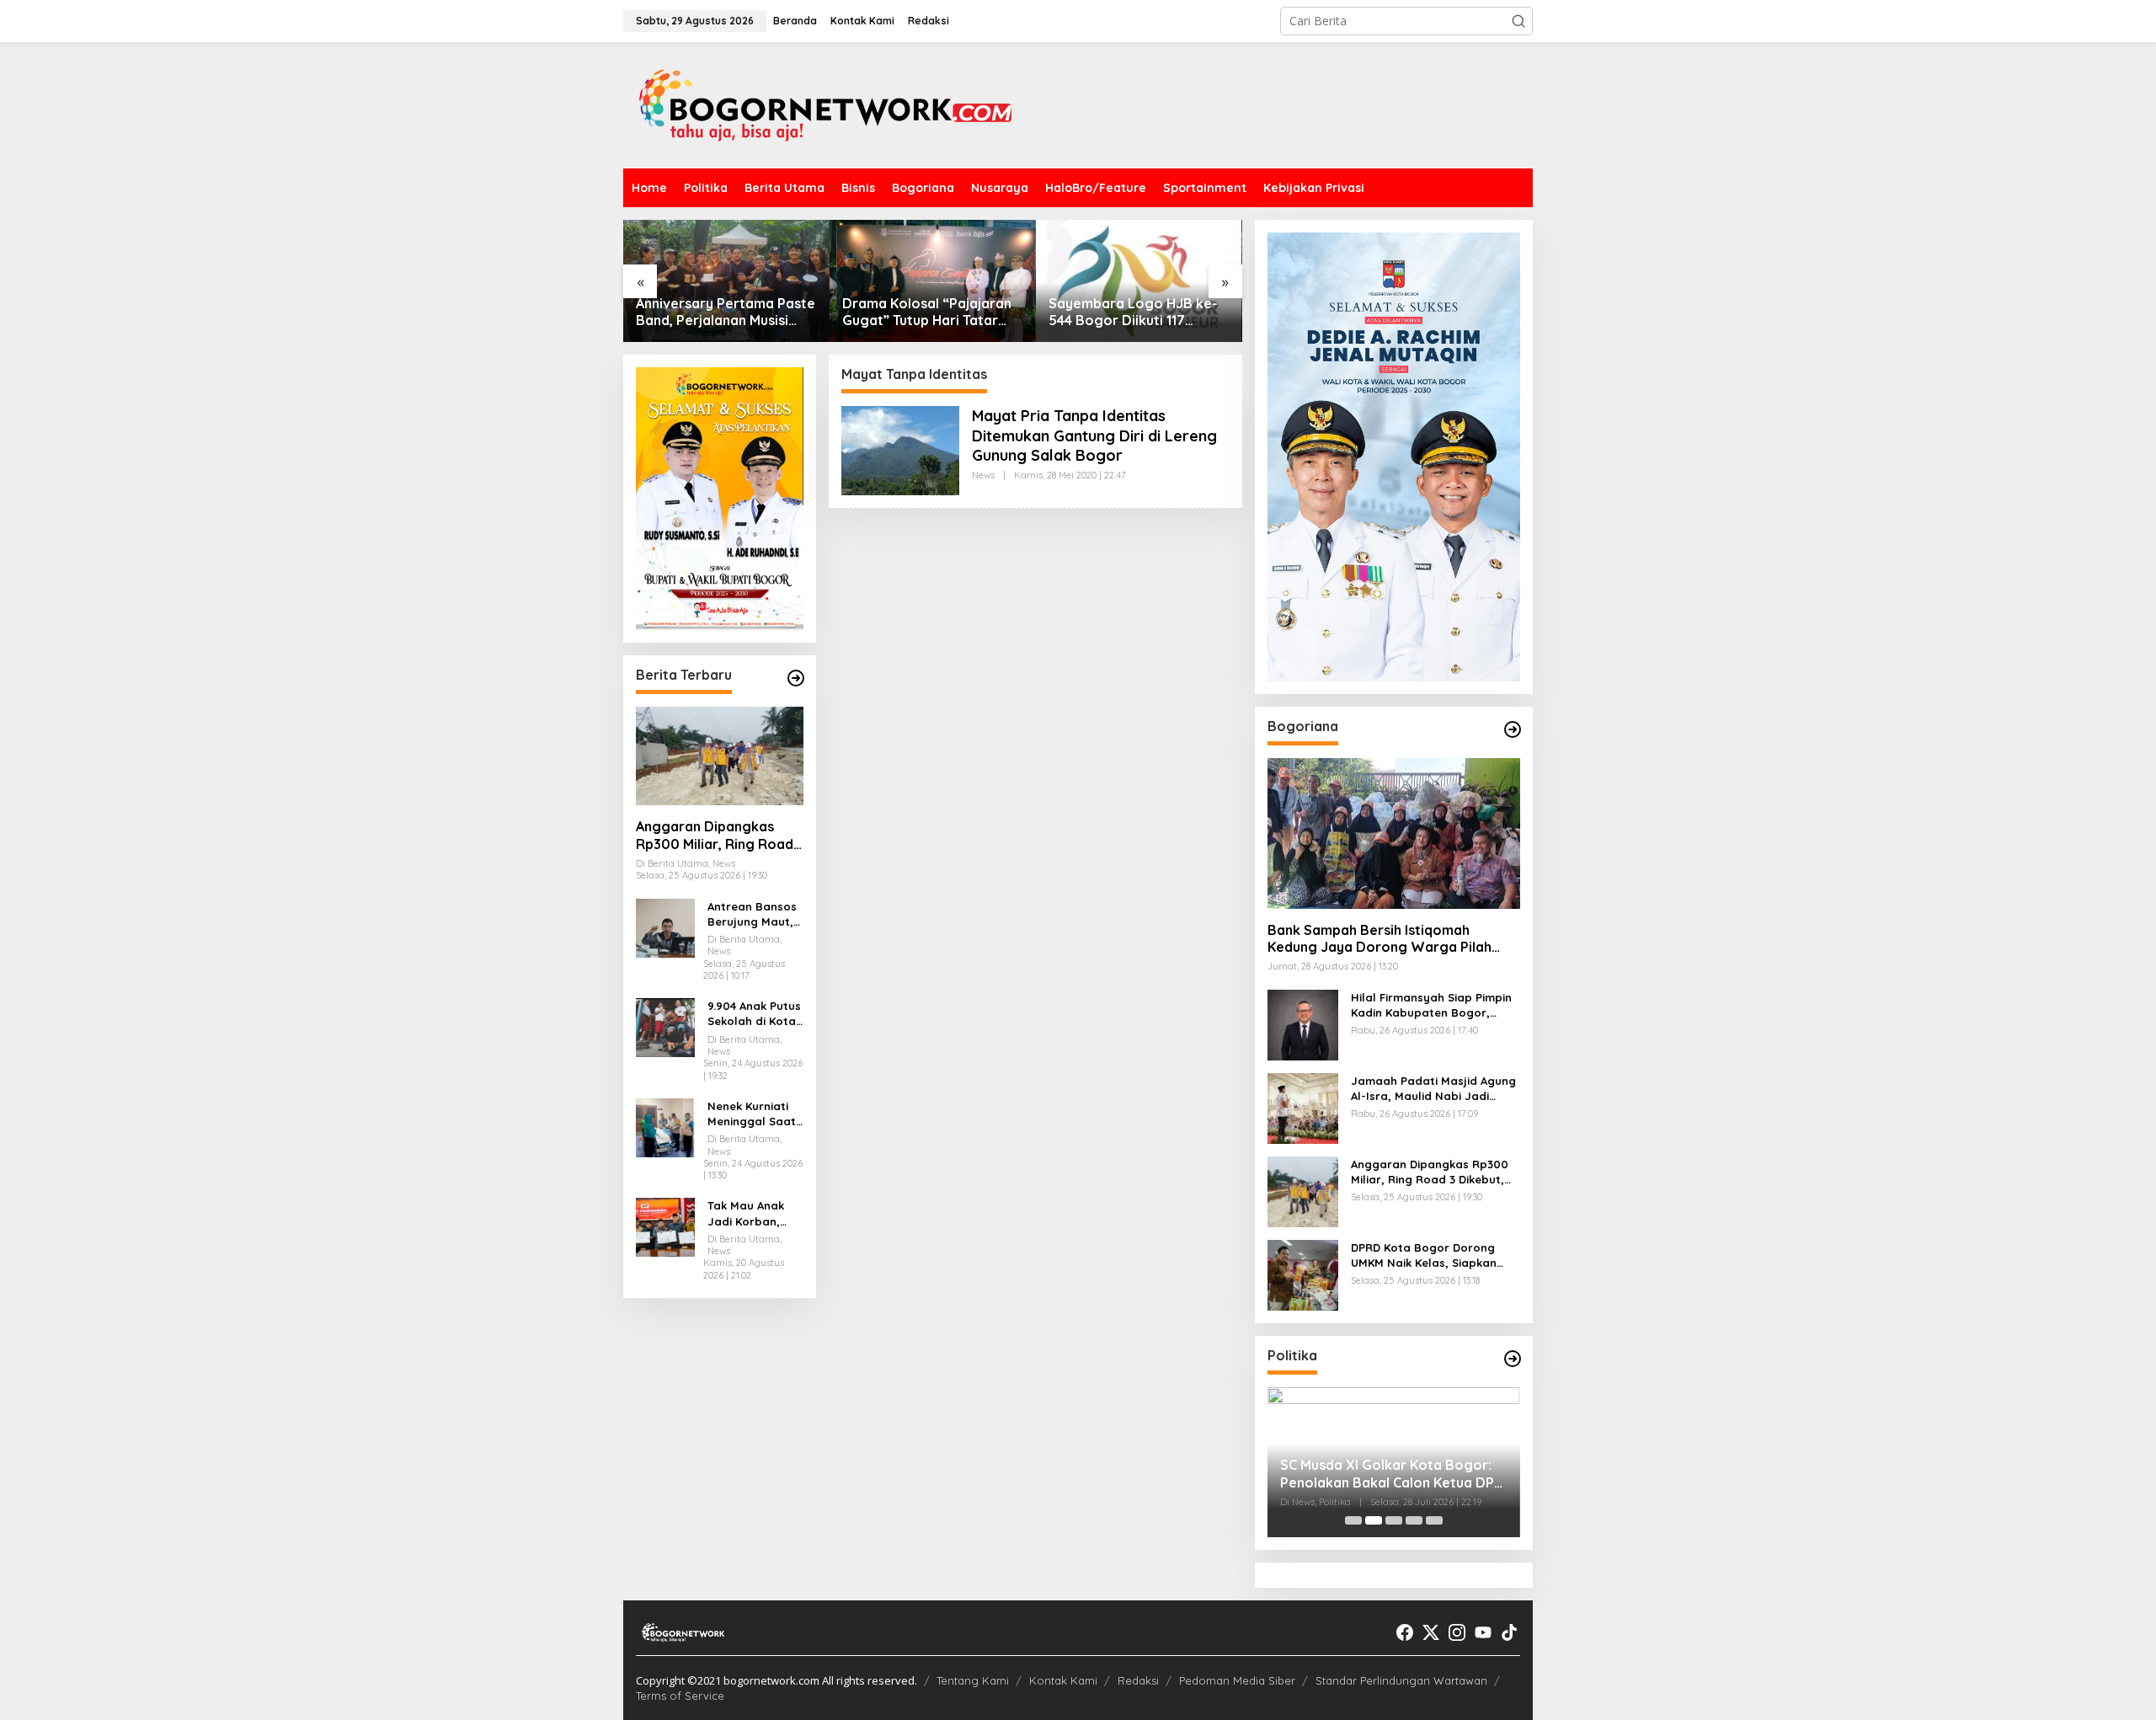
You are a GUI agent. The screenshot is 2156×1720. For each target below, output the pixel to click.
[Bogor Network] (825, 104)
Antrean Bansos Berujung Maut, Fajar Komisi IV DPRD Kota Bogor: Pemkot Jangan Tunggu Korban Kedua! (752, 914)
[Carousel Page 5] (1434, 1520)
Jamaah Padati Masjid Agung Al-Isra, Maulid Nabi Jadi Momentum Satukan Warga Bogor (1433, 1089)
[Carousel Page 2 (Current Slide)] (1374, 1520)
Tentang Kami (973, 1680)
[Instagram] (1457, 1632)
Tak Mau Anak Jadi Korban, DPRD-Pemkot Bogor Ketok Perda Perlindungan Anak (746, 1213)
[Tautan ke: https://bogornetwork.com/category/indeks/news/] (1513, 1359)
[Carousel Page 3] (1394, 1520)
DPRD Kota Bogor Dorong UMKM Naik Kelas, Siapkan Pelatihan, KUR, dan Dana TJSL (1424, 1255)
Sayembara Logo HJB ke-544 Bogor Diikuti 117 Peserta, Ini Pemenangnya (1134, 312)
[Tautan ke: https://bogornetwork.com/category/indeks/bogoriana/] (1513, 729)
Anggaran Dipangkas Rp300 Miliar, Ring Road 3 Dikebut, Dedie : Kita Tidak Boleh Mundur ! (715, 836)
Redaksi (1138, 1680)
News (983, 475)
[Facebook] (1405, 1632)
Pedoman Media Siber (1237, 1680)
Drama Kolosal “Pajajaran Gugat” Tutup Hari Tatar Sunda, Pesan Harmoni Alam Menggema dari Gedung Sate (927, 312)
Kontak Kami (1063, 1680)
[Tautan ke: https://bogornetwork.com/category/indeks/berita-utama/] (796, 678)
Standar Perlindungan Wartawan (1401, 1680)
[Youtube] (1483, 1632)
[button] (1518, 21)
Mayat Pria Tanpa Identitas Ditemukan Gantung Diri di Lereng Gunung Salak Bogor (1094, 435)
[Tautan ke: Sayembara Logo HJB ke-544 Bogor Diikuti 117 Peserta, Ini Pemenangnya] (1139, 281)
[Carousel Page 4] (1414, 1520)
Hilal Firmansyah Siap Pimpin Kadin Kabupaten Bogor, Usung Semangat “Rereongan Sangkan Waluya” (1435, 1005)
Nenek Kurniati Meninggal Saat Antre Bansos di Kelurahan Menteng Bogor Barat (752, 1114)
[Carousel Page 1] (1353, 1520)
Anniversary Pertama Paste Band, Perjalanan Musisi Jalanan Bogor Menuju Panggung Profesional (726, 312)
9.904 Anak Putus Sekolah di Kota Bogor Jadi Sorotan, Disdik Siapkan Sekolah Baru (754, 1014)
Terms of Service (680, 1696)
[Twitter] (1431, 1632)
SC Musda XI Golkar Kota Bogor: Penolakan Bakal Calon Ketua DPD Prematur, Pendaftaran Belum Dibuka (1392, 1474)
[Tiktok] (1509, 1632)
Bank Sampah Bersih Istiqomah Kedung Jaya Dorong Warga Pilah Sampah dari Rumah (1380, 939)
